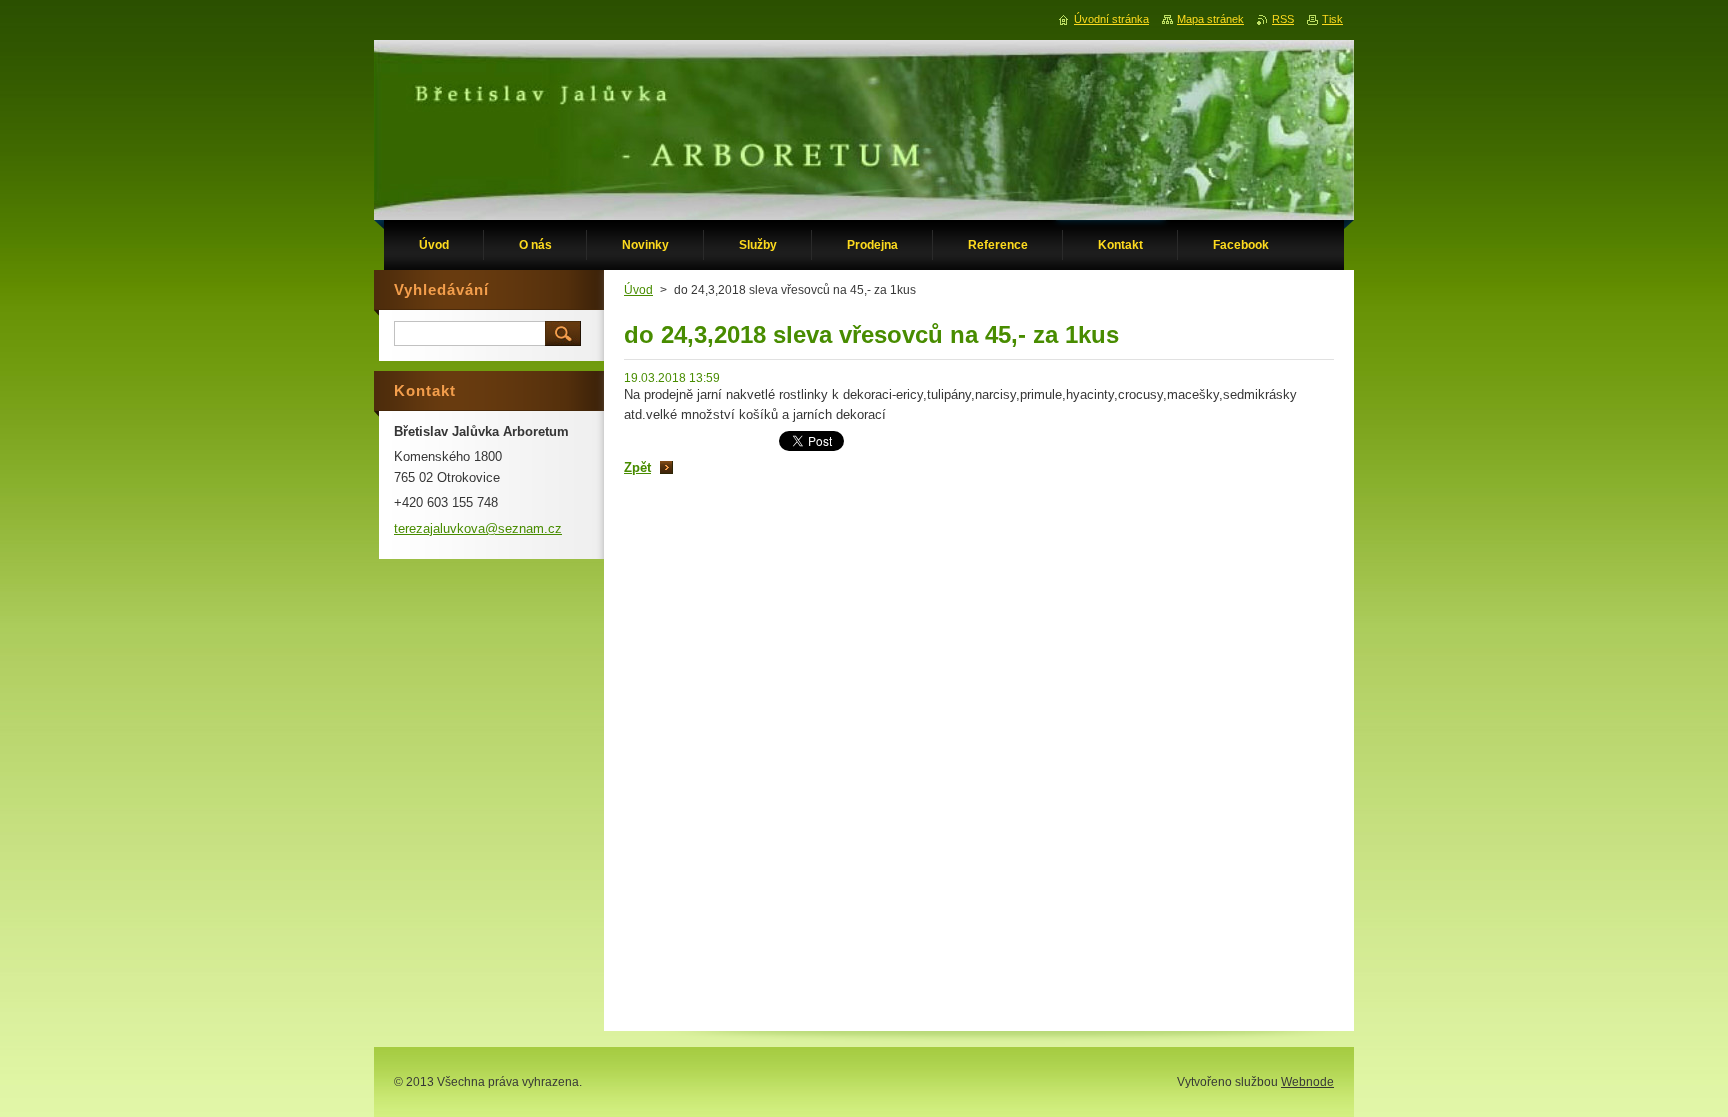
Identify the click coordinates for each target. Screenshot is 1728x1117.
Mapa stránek (1210, 19)
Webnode (1307, 1082)
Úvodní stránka (1111, 19)
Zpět (637, 467)
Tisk (1332, 19)
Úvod (638, 290)
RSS (1283, 19)
